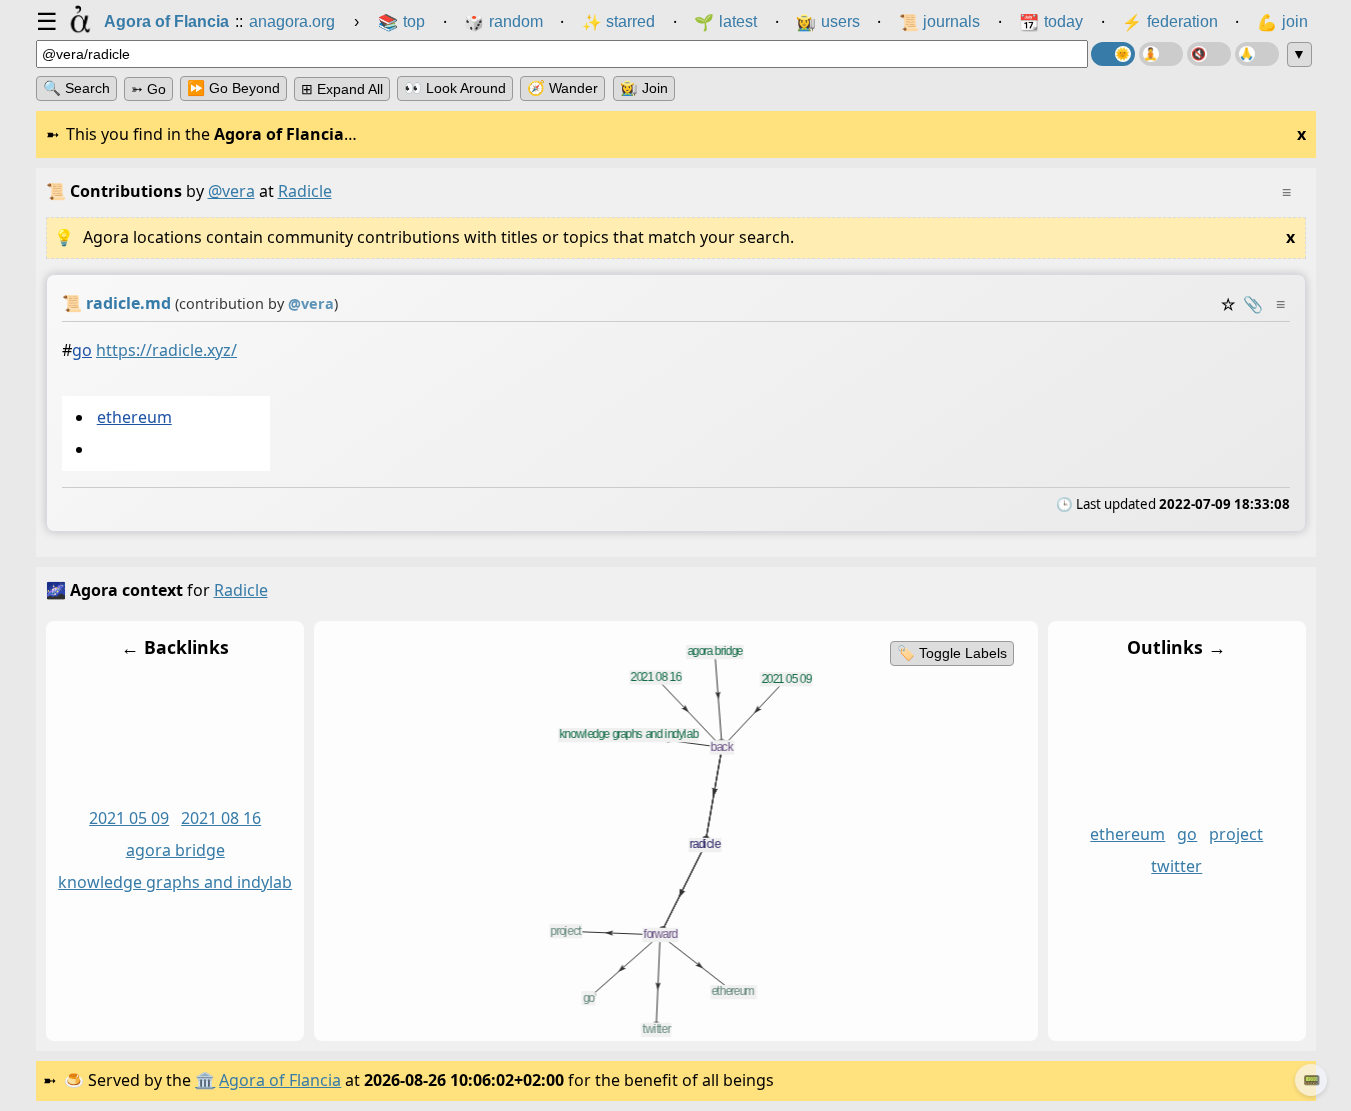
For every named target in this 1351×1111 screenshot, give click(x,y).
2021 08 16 (221, 819)
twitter (1176, 867)
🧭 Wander (562, 88)
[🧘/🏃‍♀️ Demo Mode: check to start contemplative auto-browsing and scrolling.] (1161, 54)
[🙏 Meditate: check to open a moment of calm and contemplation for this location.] (1257, 54)
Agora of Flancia (280, 1080)
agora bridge (174, 851)
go (82, 350)
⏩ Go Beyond (233, 88)
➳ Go (148, 89)
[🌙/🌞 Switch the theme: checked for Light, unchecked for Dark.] (1113, 54)
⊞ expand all (342, 89)
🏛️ (205, 1080)
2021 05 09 (129, 819)
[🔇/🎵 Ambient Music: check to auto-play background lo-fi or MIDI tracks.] (1209, 54)
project (1236, 835)
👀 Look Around (455, 88)
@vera (231, 191)
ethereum (133, 417)
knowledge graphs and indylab (175, 883)
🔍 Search (76, 88)
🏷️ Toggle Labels (951, 653)
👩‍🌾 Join (644, 88)
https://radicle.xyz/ (166, 350)
